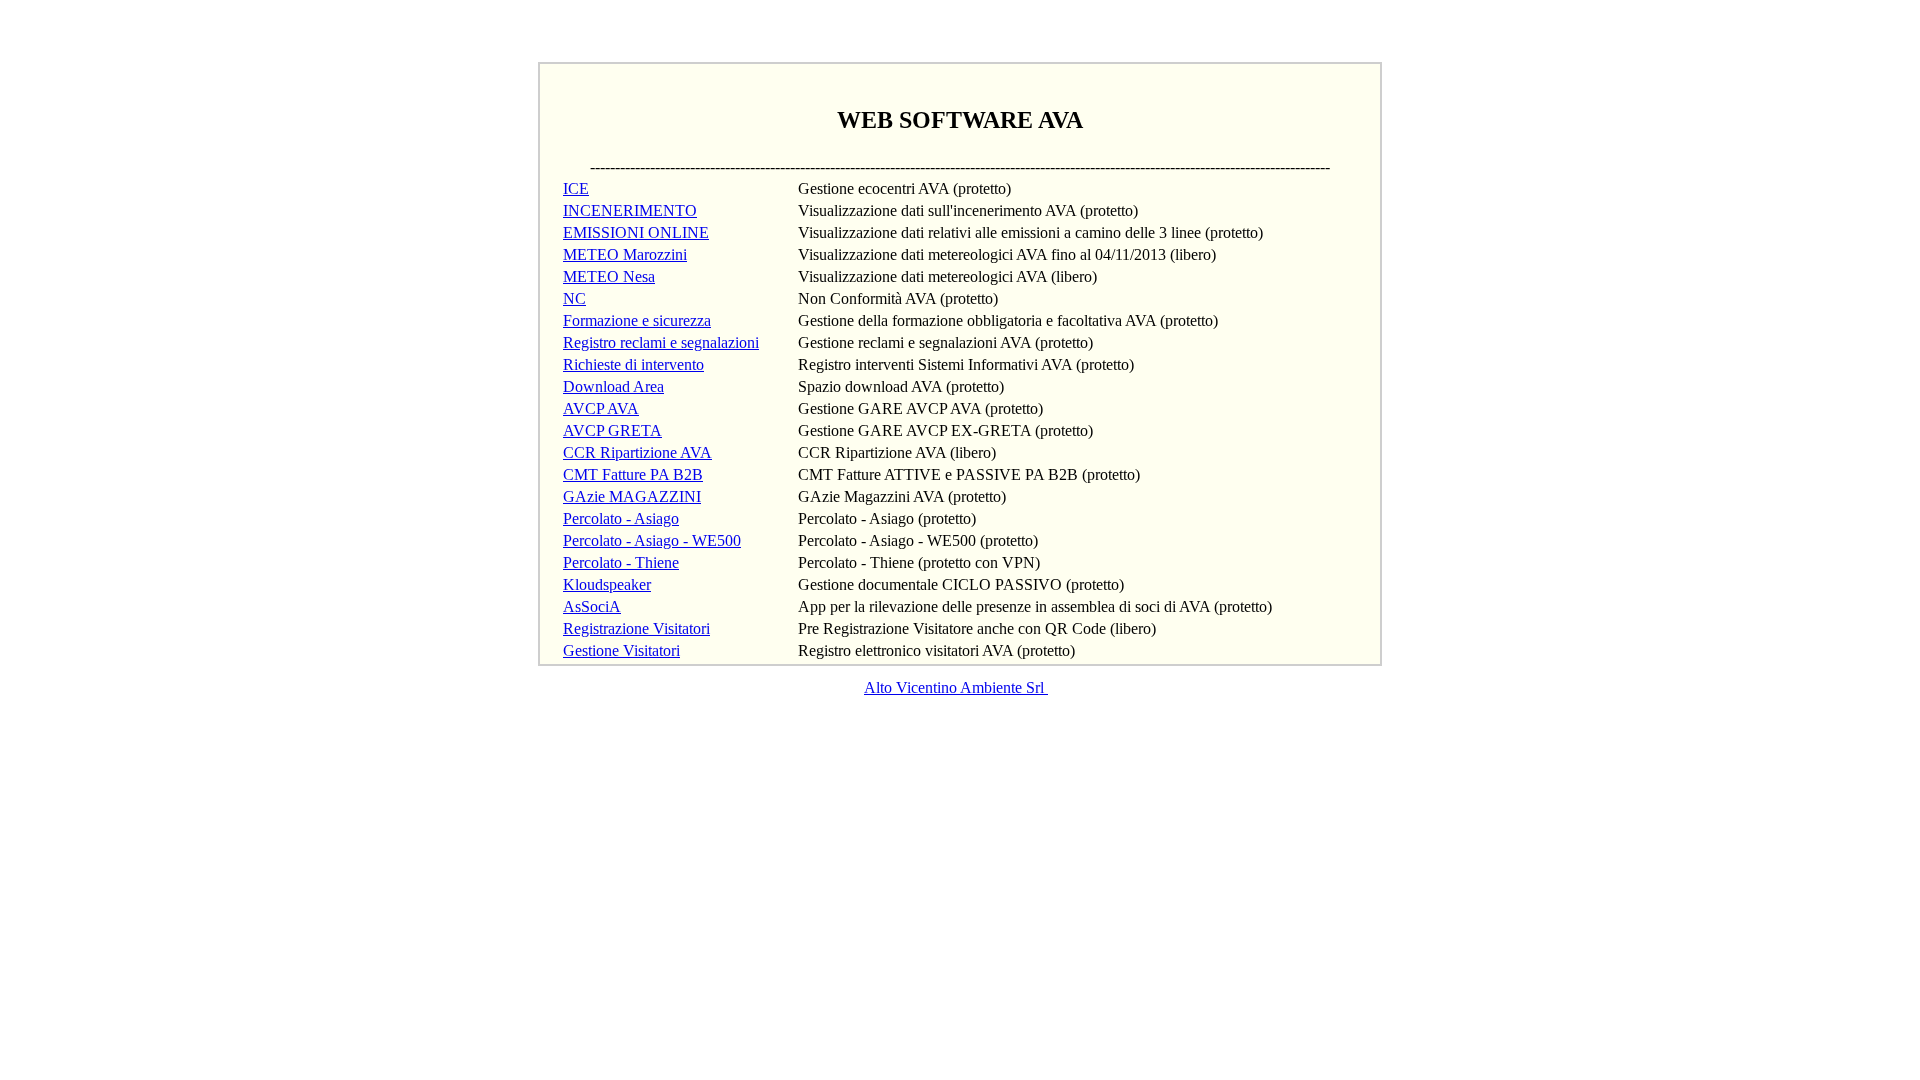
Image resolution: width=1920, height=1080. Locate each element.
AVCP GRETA (612, 430)
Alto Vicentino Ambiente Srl (956, 687)
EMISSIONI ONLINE (636, 232)
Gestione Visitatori (621, 650)
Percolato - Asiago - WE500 (652, 540)
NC (574, 298)
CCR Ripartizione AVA (637, 452)
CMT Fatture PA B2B (633, 474)
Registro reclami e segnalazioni (661, 342)
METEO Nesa (609, 276)
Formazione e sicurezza (637, 320)
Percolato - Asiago (621, 518)
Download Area (613, 386)
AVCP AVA (601, 408)
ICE (576, 188)
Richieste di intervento (633, 364)
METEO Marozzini (625, 254)
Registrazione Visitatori (636, 628)
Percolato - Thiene (621, 562)
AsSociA (592, 606)
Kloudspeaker (607, 584)
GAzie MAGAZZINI (632, 496)
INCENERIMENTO (630, 210)
